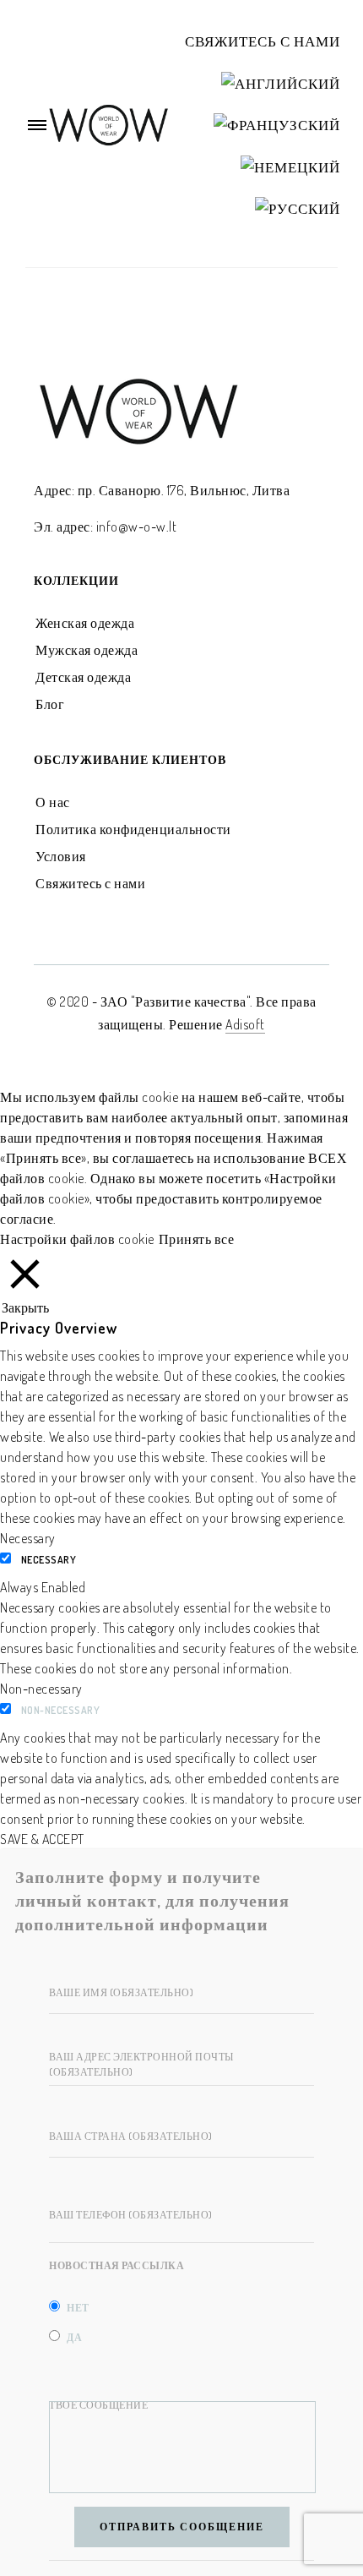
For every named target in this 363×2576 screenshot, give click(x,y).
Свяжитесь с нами (263, 41)
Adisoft (245, 1024)
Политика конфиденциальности (133, 829)
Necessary (49, 1560)
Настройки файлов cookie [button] (77, 1239)
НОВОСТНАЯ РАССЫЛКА (116, 2265)
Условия (61, 856)
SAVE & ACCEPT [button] (42, 1839)
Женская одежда (85, 623)
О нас (53, 802)
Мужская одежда (87, 650)
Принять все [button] (197, 1239)
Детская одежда (83, 677)
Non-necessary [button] (41, 1689)
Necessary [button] (28, 1538)
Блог (50, 704)
